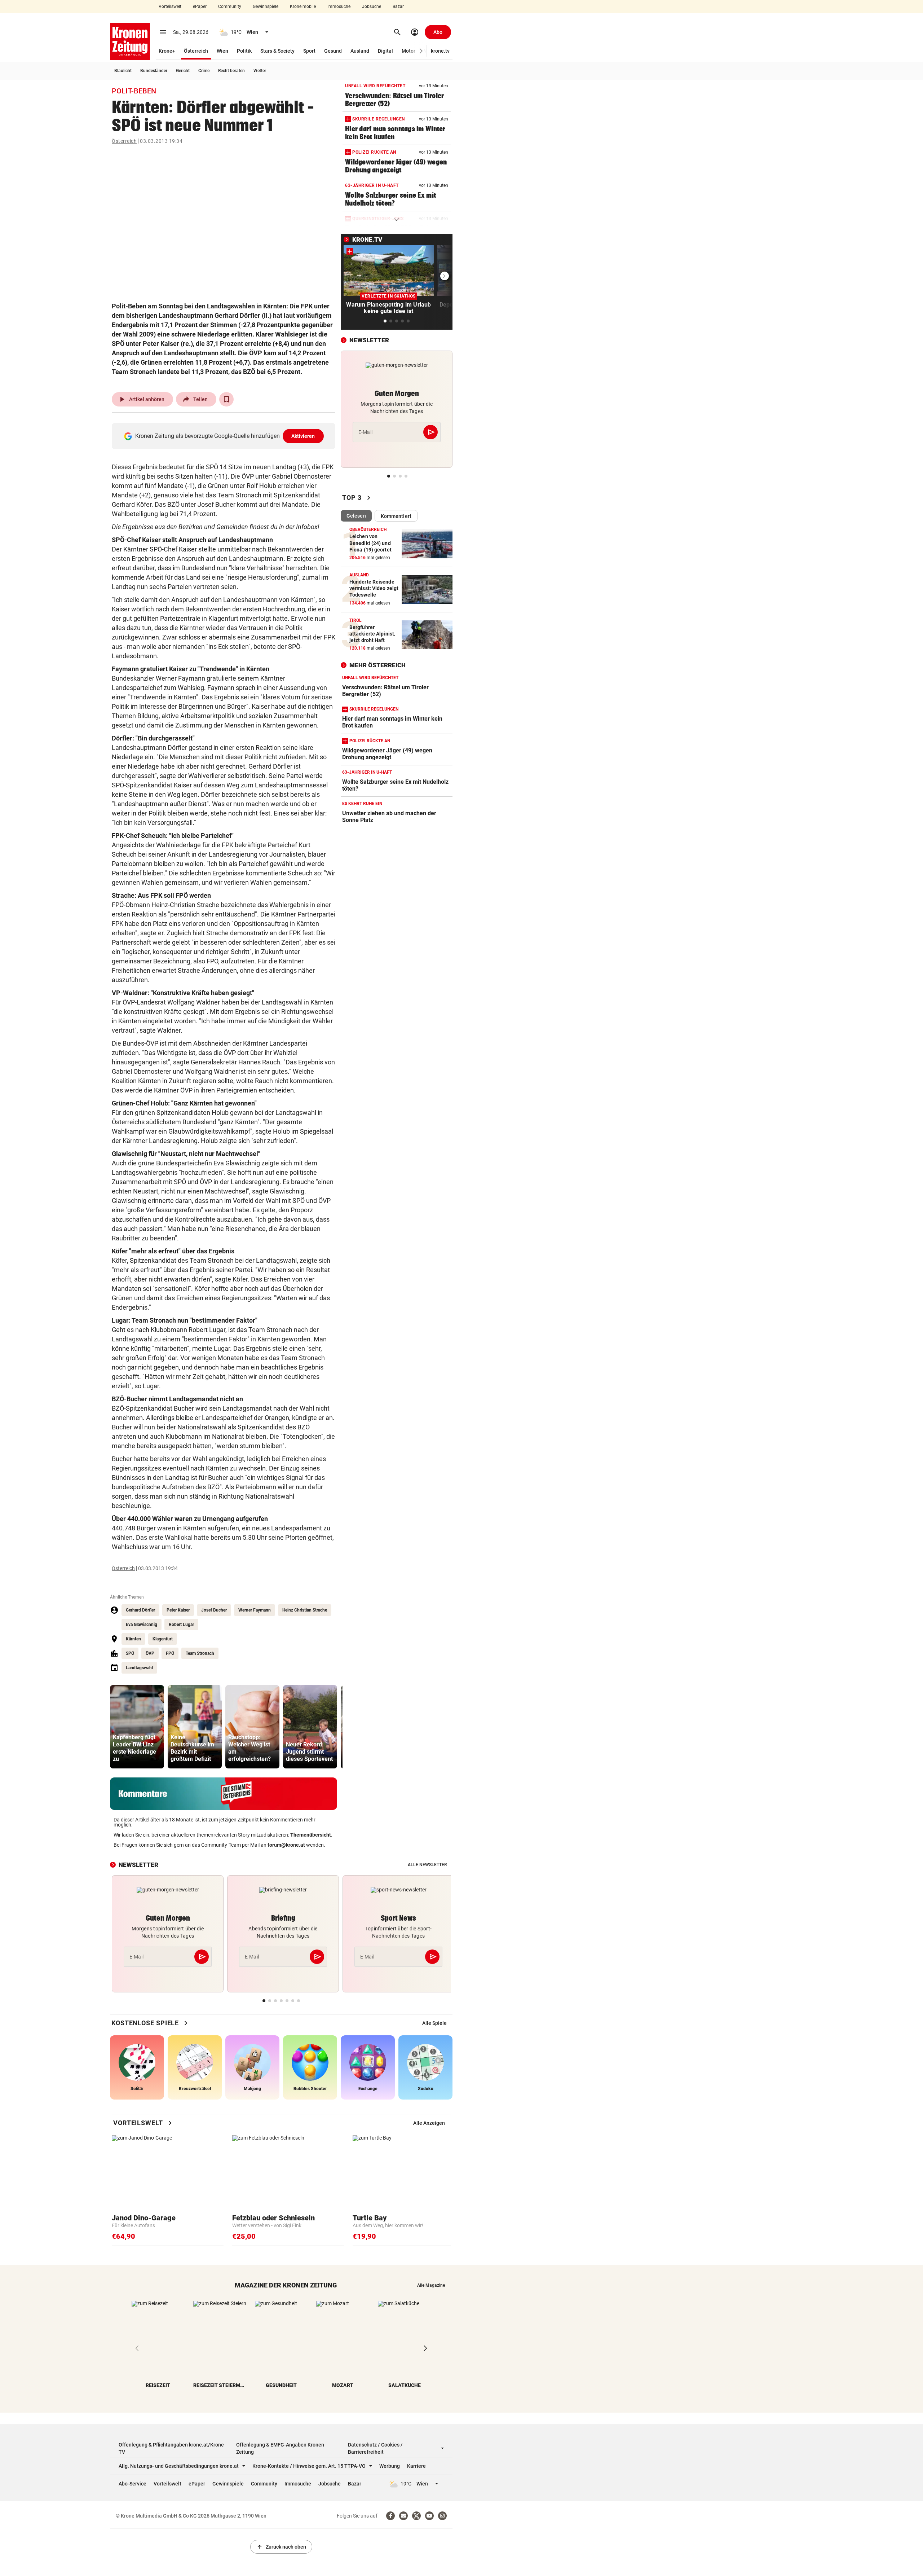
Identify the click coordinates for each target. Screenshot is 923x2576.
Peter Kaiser (178, 1610)
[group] (137, 1727)
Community (230, 6)
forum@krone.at (286, 1845)
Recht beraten (231, 71)
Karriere (416, 2466)
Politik (244, 51)
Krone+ (167, 51)
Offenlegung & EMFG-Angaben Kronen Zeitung (280, 2448)
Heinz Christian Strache (305, 1610)
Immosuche (339, 6)
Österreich (196, 51)
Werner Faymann (255, 1610)
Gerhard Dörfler (140, 1610)
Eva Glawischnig (142, 1625)
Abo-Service (133, 2484)
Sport (309, 51)
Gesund (333, 51)
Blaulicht (123, 71)
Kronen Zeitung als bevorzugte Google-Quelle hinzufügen (225, 436)
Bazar (398, 6)
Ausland (360, 51)
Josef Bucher (214, 1610)
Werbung (390, 2466)
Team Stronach (200, 1653)
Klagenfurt (163, 1639)
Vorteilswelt (170, 6)
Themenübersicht (311, 1835)
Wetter (260, 71)
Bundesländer (154, 71)
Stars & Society (277, 51)
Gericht (183, 71)
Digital (385, 51)
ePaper (200, 6)
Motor (408, 51)
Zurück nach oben (281, 2547)
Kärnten (133, 1639)
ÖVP (150, 1653)
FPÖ (170, 1653)
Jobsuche (372, 6)
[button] (421, 51)
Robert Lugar (181, 1625)
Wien (222, 51)
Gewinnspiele (266, 6)
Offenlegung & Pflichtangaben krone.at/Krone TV (171, 2448)
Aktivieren (303, 436)
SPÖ (130, 1653)
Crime (204, 71)
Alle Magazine (431, 2285)
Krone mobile (303, 6)
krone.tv (440, 51)
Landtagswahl (139, 1668)
